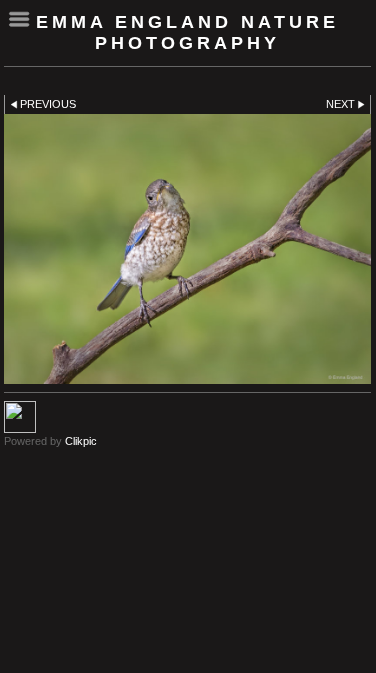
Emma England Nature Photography (187, 32)
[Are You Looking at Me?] (187, 249)
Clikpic (81, 441)
